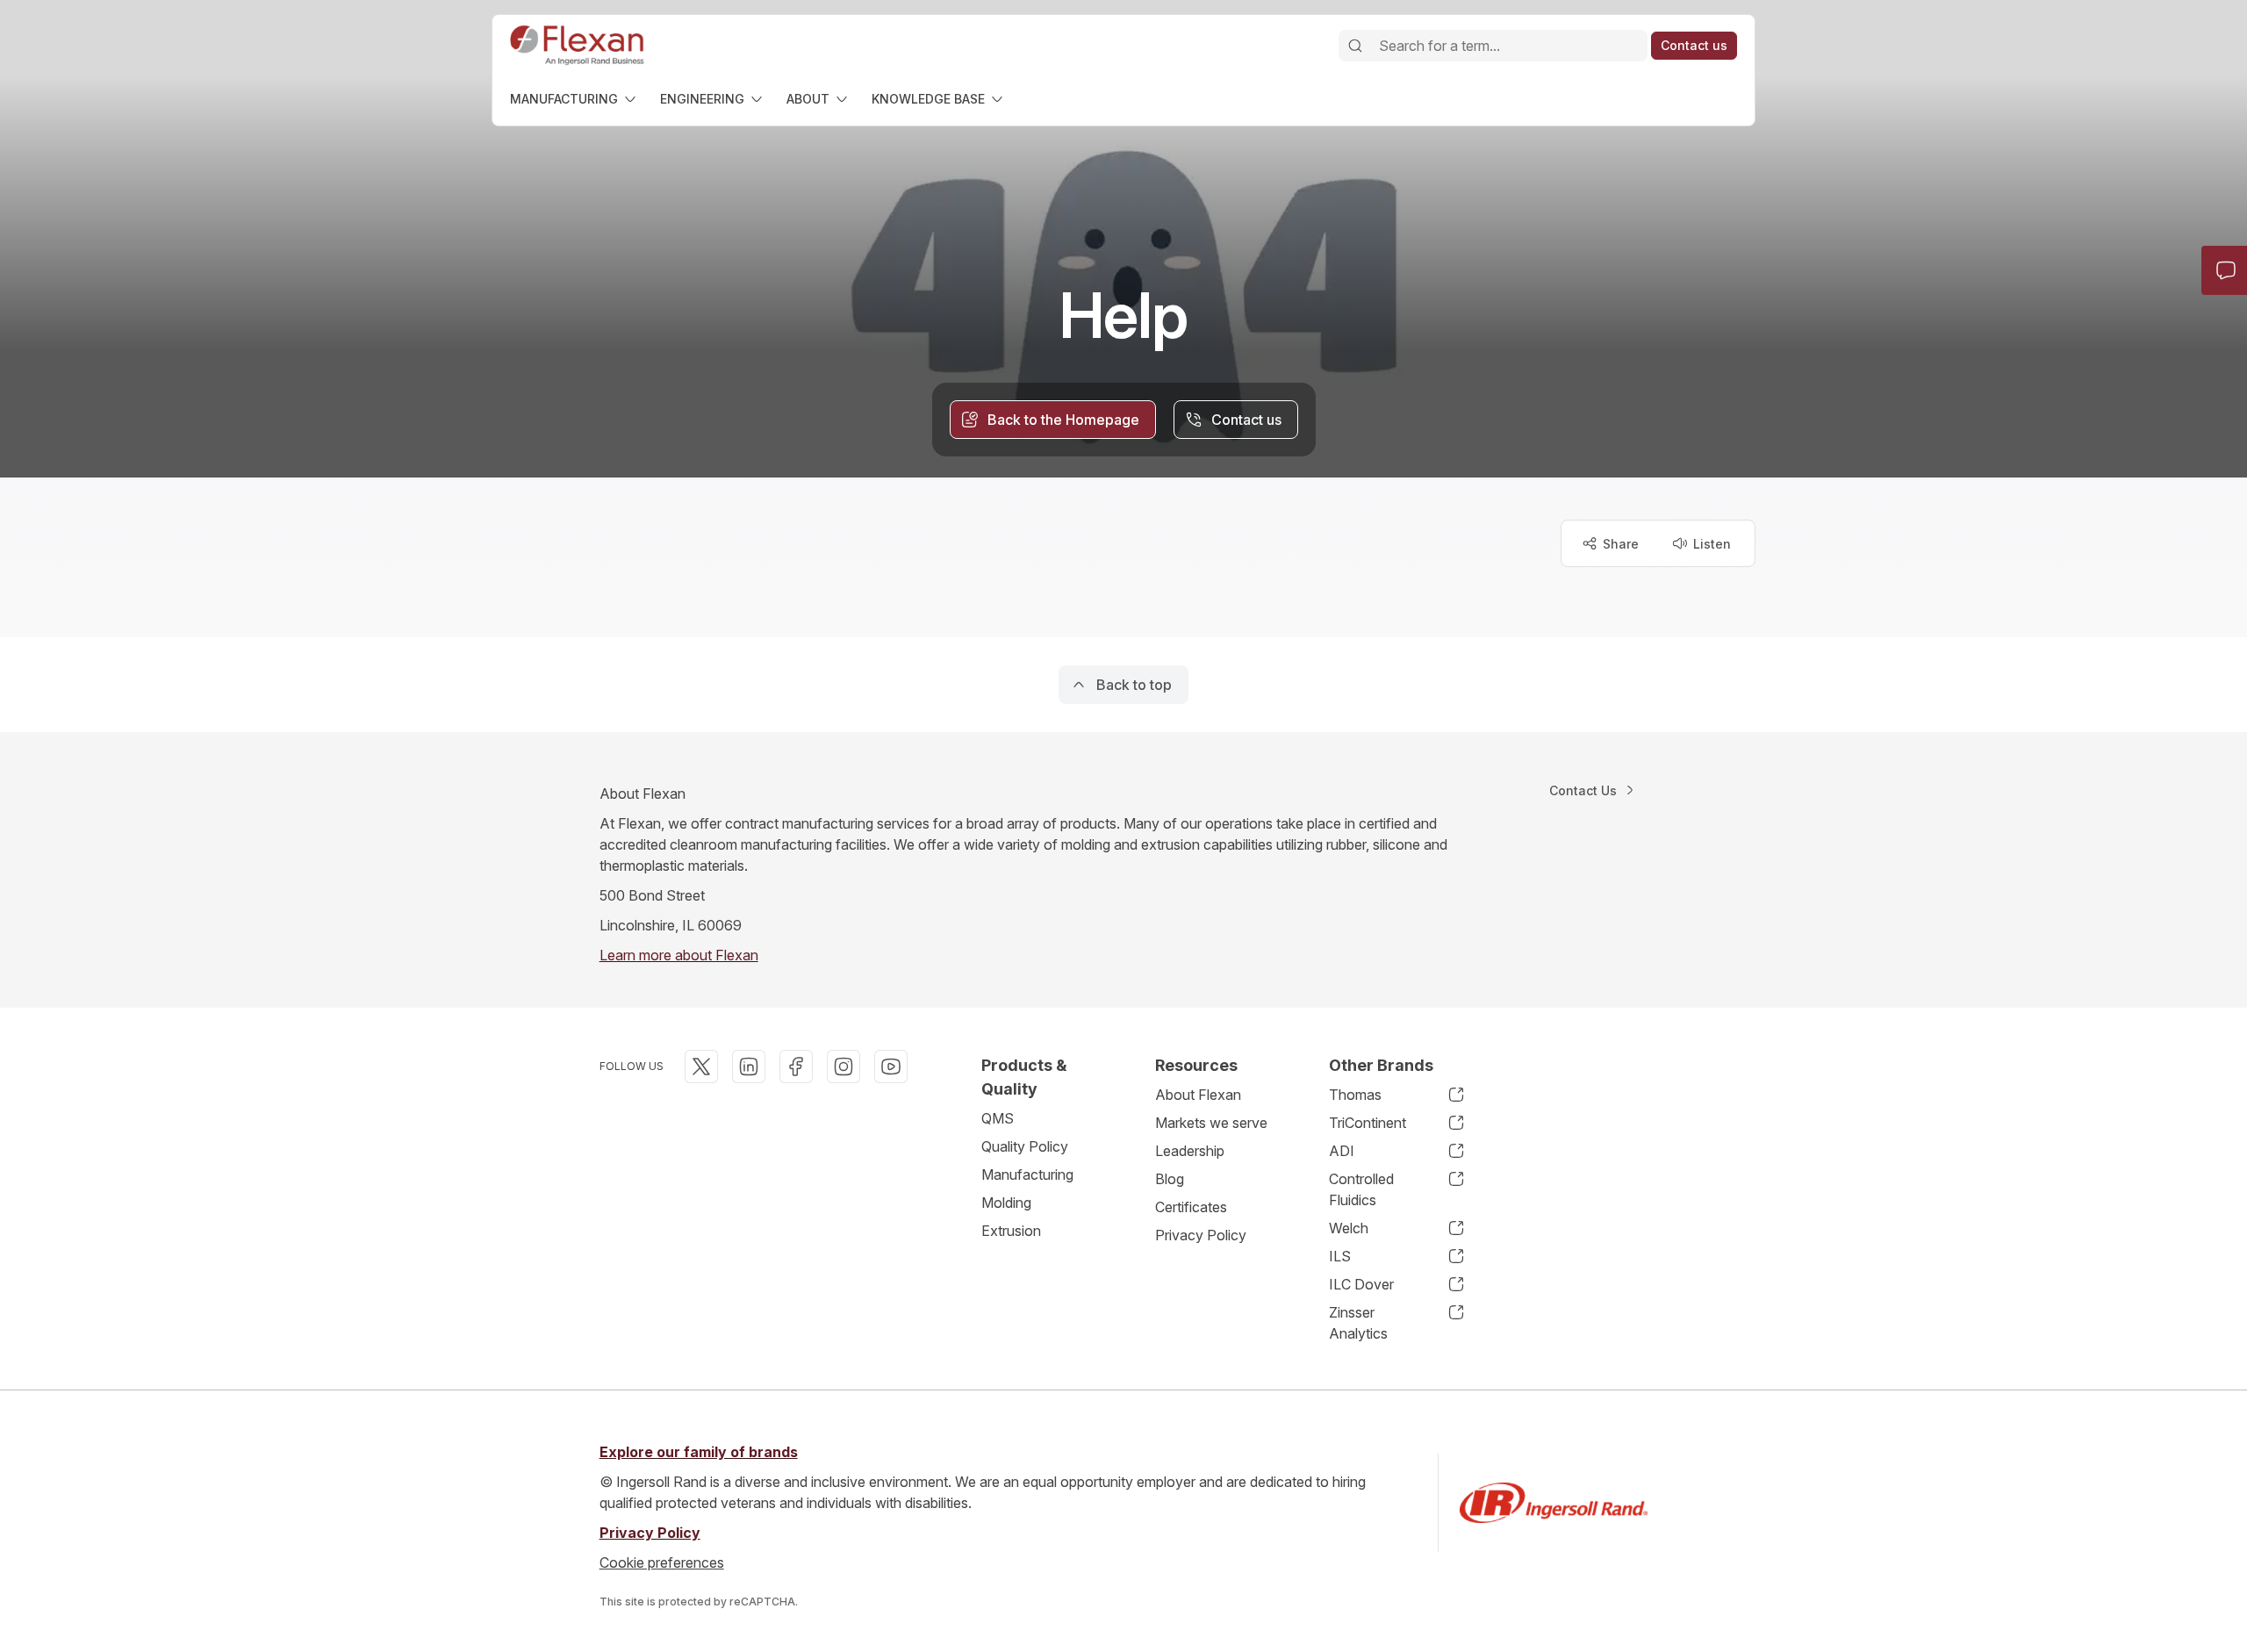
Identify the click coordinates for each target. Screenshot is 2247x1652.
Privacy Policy (1201, 1235)
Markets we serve (1211, 1123)
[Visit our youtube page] (891, 1067)
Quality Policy (1025, 1146)
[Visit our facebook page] (796, 1067)
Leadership (1190, 1151)
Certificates (1191, 1207)
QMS (998, 1118)
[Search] (1355, 46)
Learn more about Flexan (679, 955)
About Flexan (1198, 1095)
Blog (1170, 1179)
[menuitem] (574, 99)
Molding (1006, 1203)
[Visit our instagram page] (844, 1067)
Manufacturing (1027, 1174)
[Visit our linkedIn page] (749, 1067)
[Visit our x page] (701, 1067)
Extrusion (1011, 1231)
